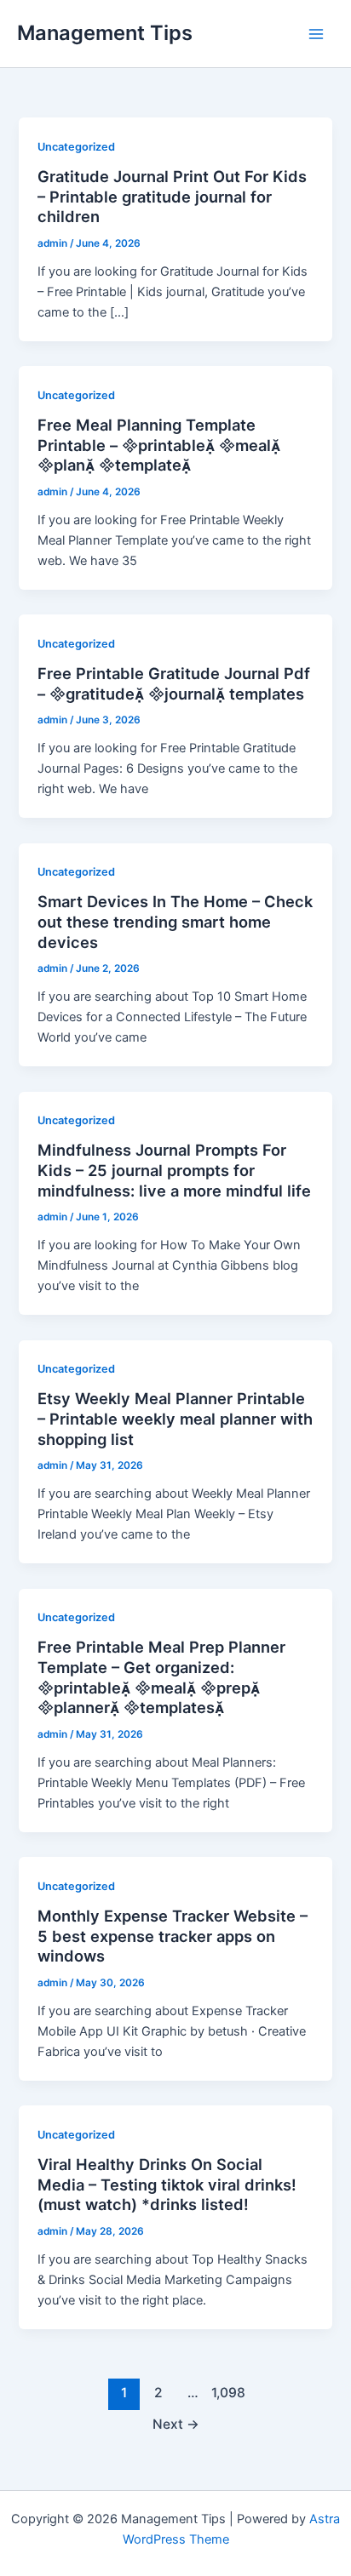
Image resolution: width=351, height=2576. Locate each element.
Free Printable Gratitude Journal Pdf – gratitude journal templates (174, 683)
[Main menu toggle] (316, 34)
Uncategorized (76, 147)
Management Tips (105, 33)
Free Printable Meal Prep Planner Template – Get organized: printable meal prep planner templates (161, 1677)
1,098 (227, 2393)
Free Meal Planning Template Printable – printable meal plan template (159, 445)
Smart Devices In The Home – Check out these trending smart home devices (175, 921)
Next (176, 2424)
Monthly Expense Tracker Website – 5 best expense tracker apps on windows (173, 1936)
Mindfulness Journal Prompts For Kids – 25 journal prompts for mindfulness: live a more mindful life (174, 1170)
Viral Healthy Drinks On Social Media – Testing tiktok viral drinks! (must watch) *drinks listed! (167, 2184)
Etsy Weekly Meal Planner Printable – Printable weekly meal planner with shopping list (175, 1418)
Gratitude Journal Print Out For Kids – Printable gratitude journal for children (172, 196)
